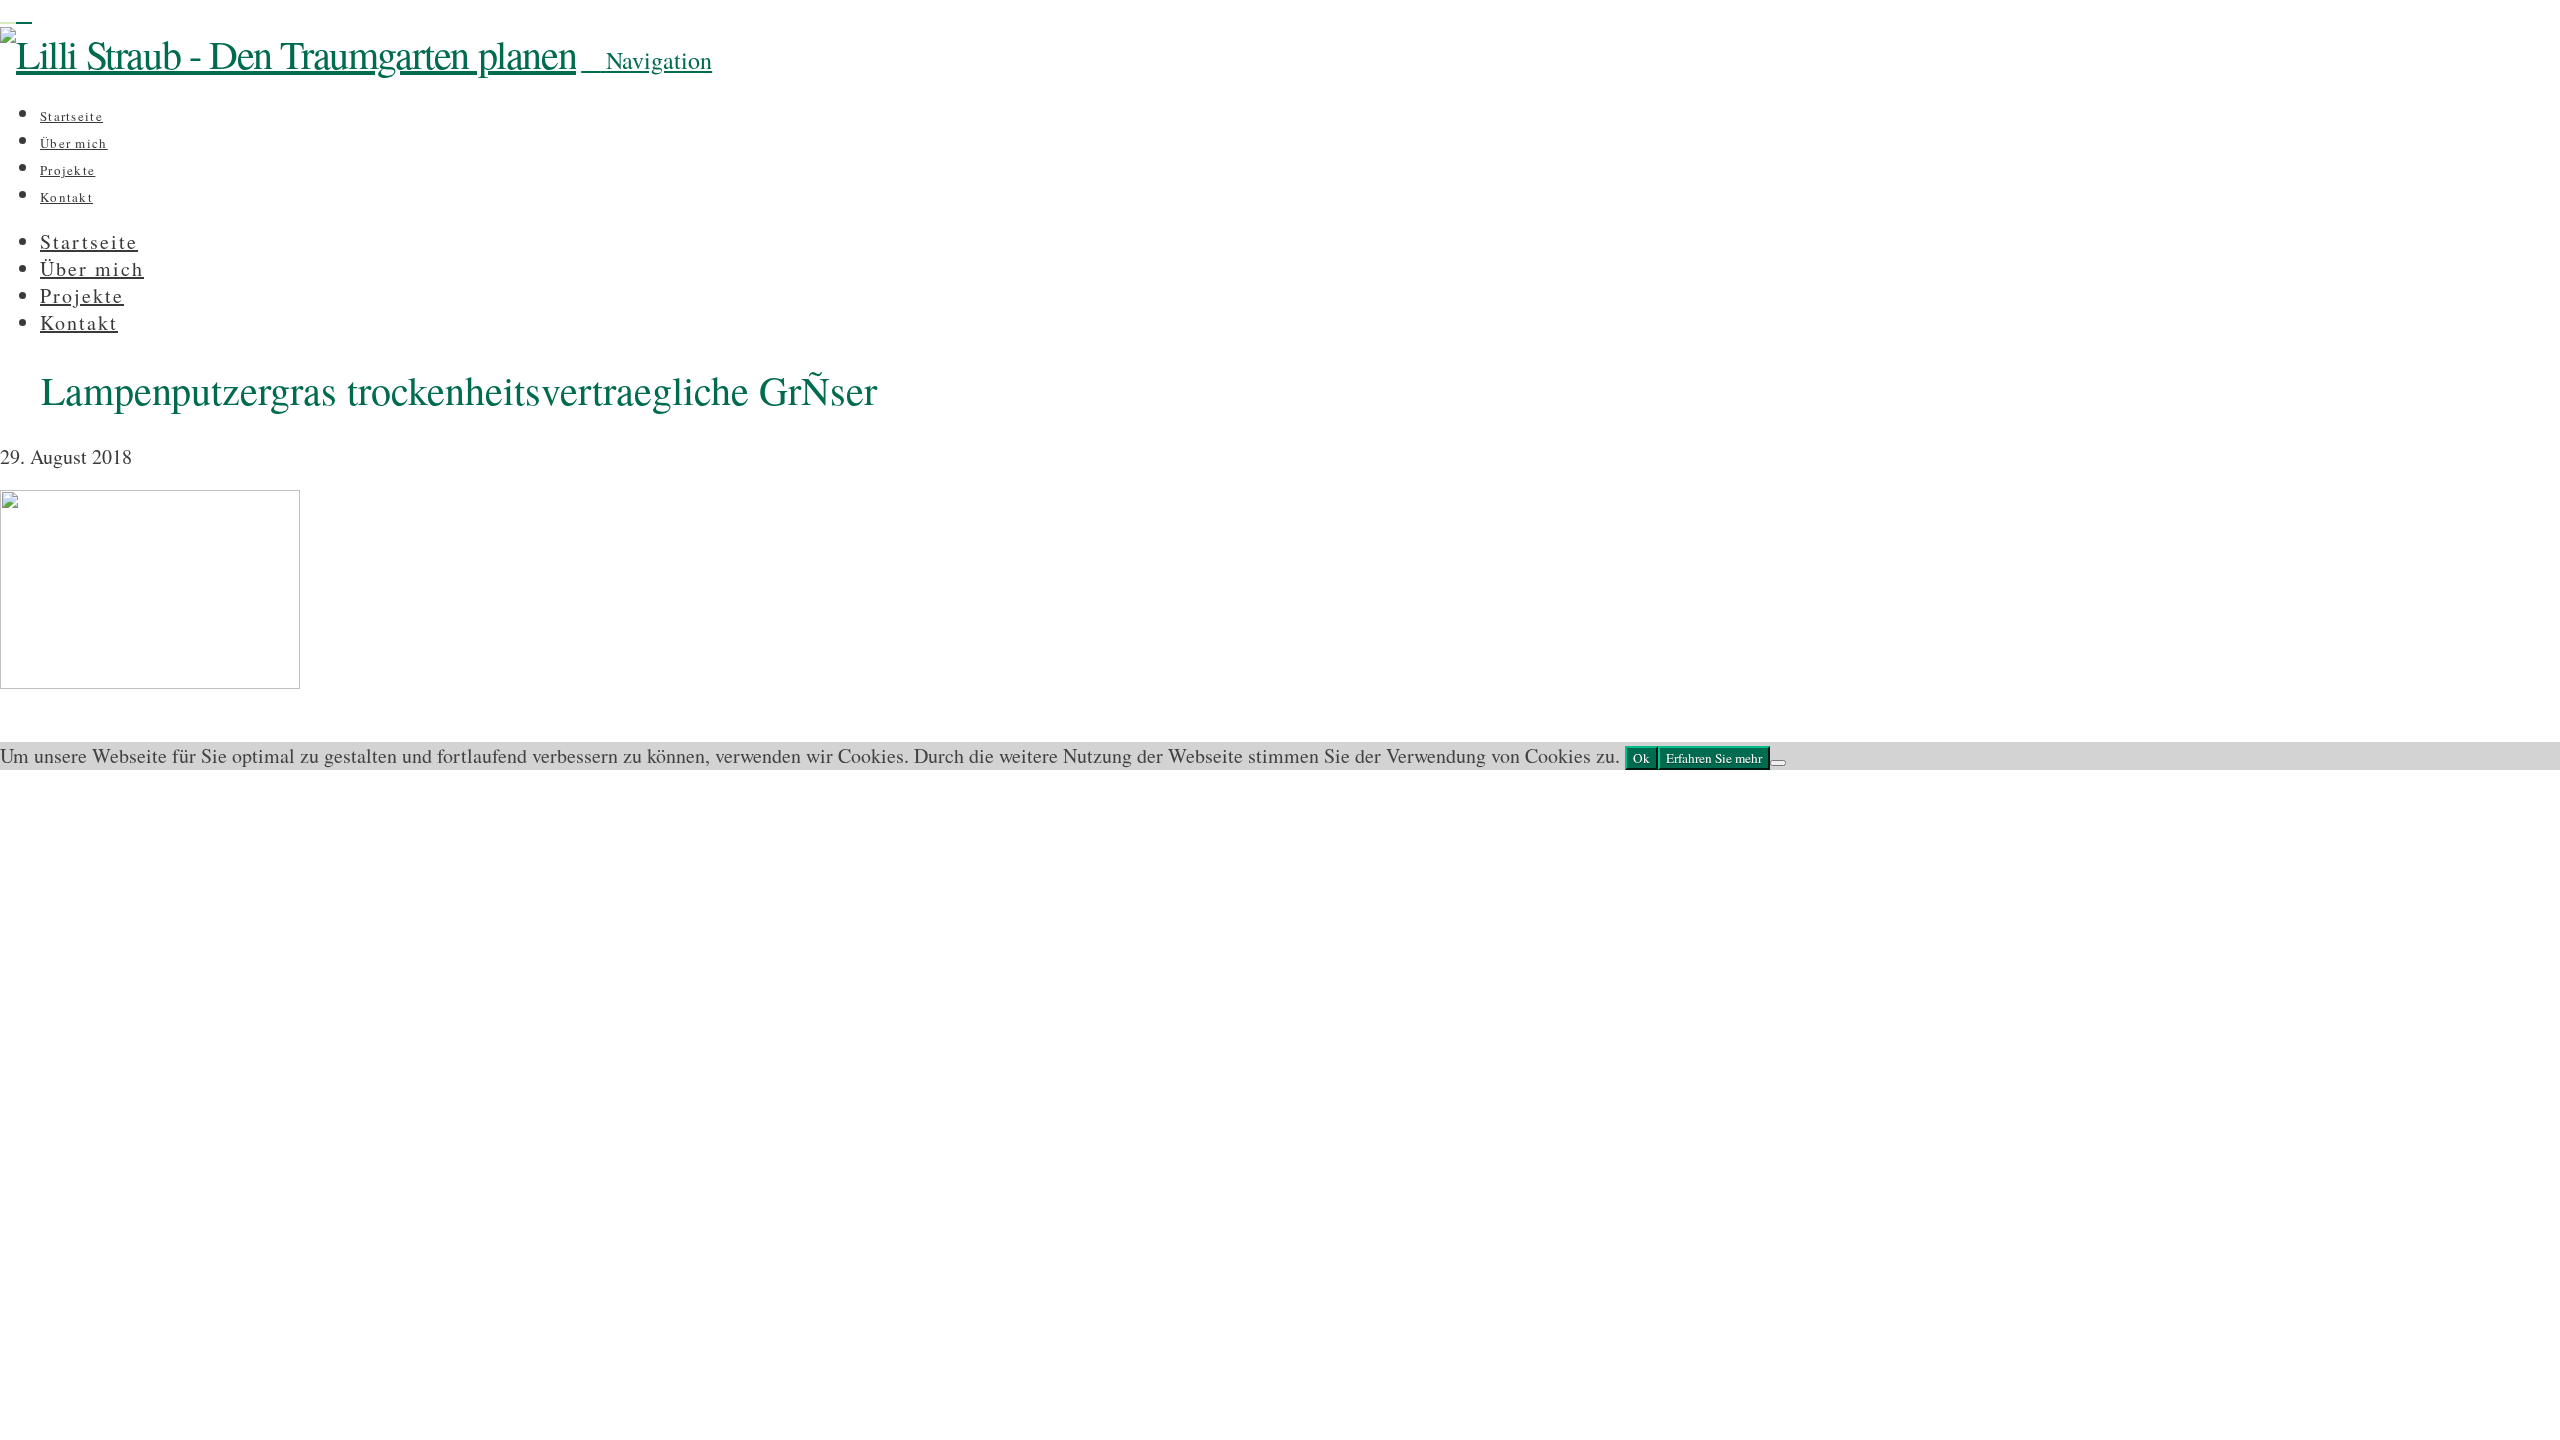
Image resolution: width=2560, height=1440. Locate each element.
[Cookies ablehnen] (1778, 763)
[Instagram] (8, 13)
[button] (646, 60)
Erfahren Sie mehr (1714, 758)
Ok (1641, 758)
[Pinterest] (24, 13)
